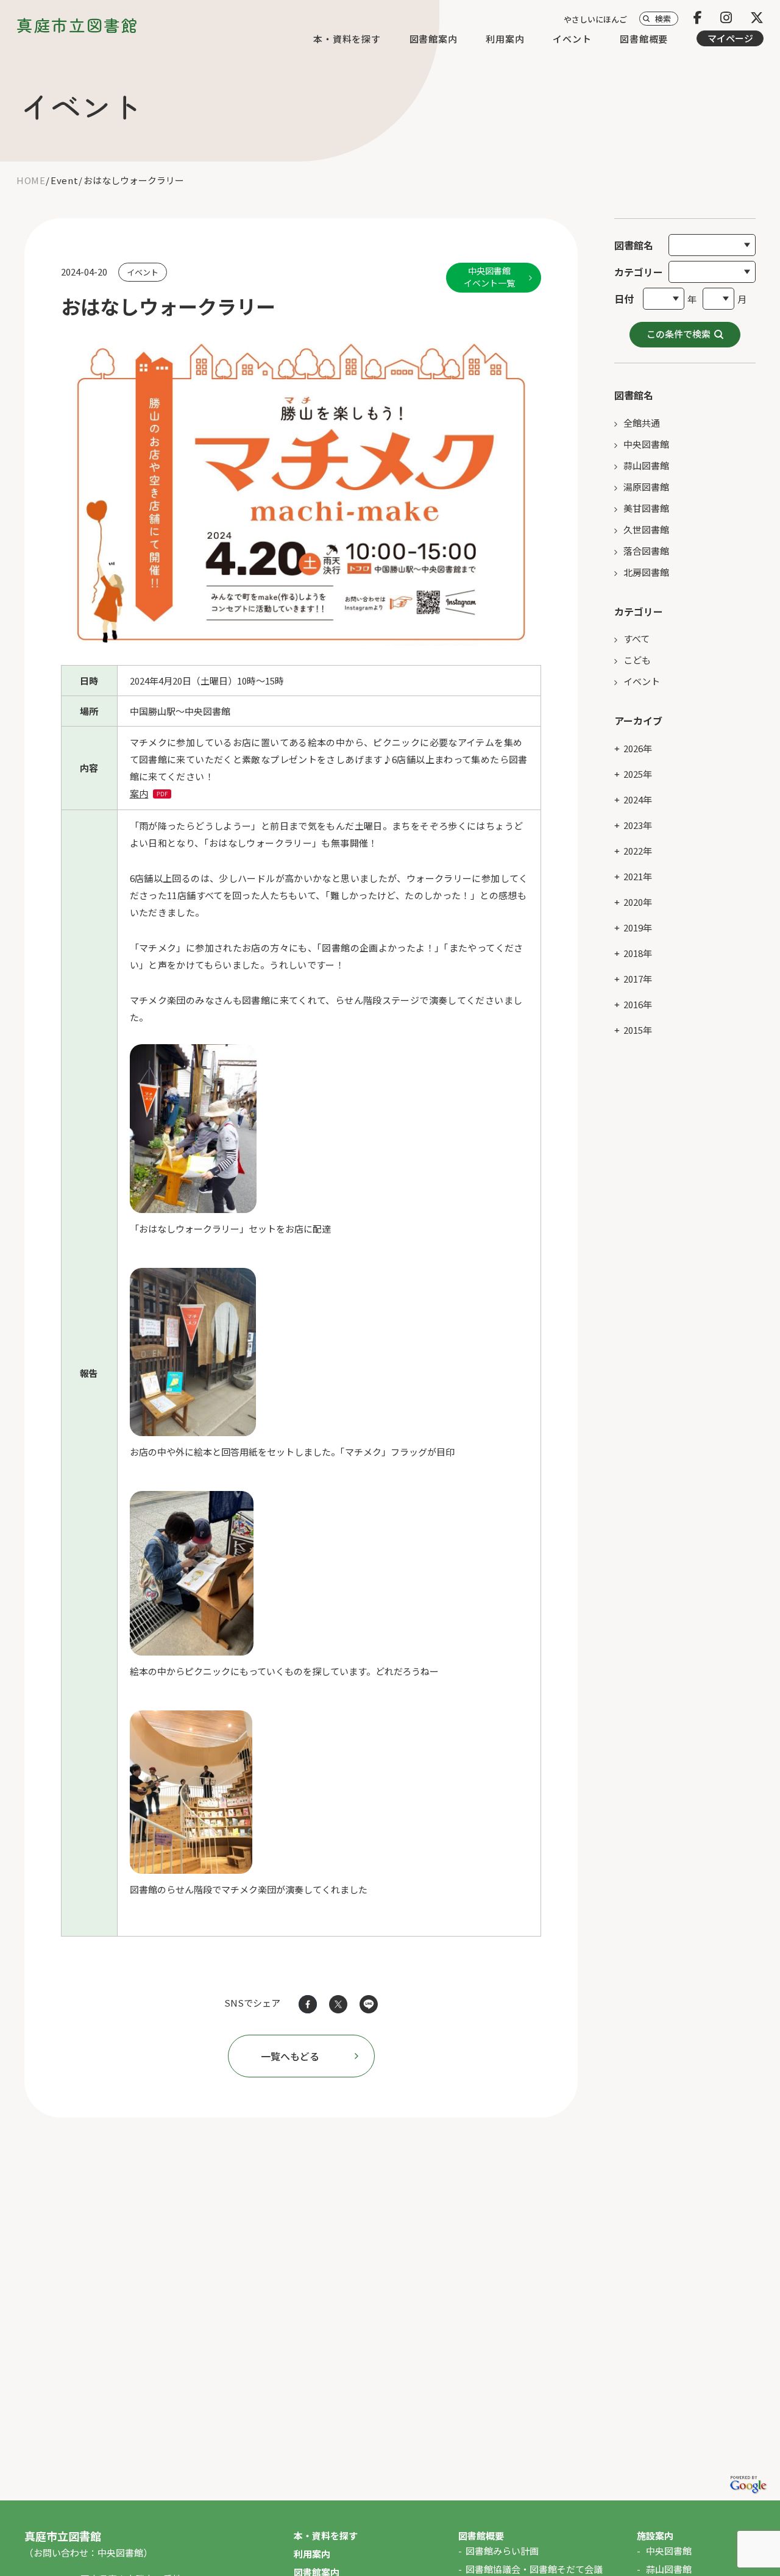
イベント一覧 (489, 277)
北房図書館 (646, 572)
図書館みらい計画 (502, 2551)
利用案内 (505, 39)
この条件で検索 (679, 334)
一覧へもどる (290, 2056)
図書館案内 (434, 39)
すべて (636, 639)
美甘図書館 (646, 508)
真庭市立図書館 (77, 25)
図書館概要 (644, 39)
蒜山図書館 (646, 465)
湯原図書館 (646, 487)
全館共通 (642, 423)
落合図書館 (646, 551)
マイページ (730, 38)
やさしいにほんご (595, 19)
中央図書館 (646, 444)
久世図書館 (646, 529)
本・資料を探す (347, 39)
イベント (572, 39)
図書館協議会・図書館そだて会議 (534, 2569)
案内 (139, 793)
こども (637, 660)
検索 (663, 19)
